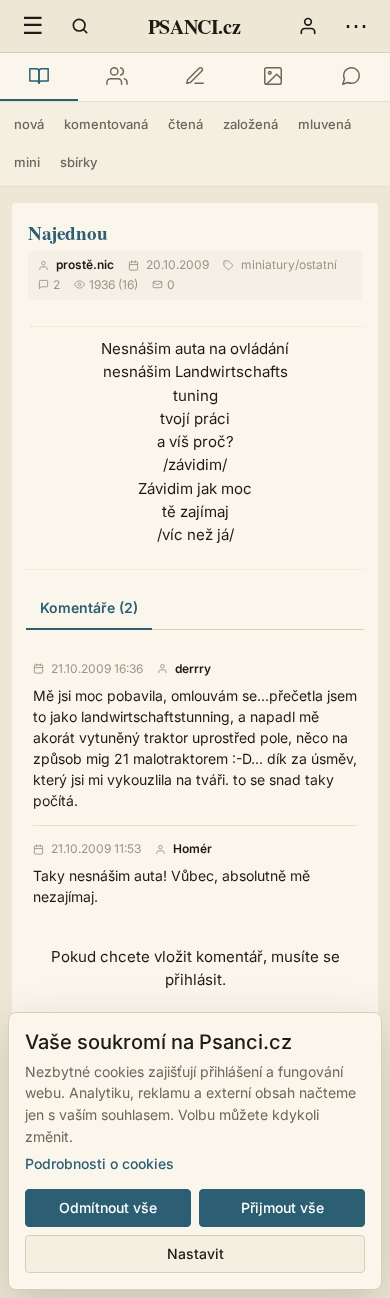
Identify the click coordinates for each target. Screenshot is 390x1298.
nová (29, 124)
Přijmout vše (282, 1207)
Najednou (68, 232)
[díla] (39, 77)
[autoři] (117, 77)
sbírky (78, 162)
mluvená (324, 124)
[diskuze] (351, 77)
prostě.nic (85, 264)
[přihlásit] (308, 26)
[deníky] (195, 77)
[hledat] (80, 26)
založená (250, 124)
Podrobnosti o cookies (99, 1163)
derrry (193, 669)
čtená (185, 124)
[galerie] (273, 77)
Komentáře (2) (89, 607)
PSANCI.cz (194, 26)
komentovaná (106, 124)
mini (27, 162)
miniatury (268, 264)
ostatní (318, 264)
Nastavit (195, 1253)
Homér (192, 849)
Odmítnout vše (108, 1207)
